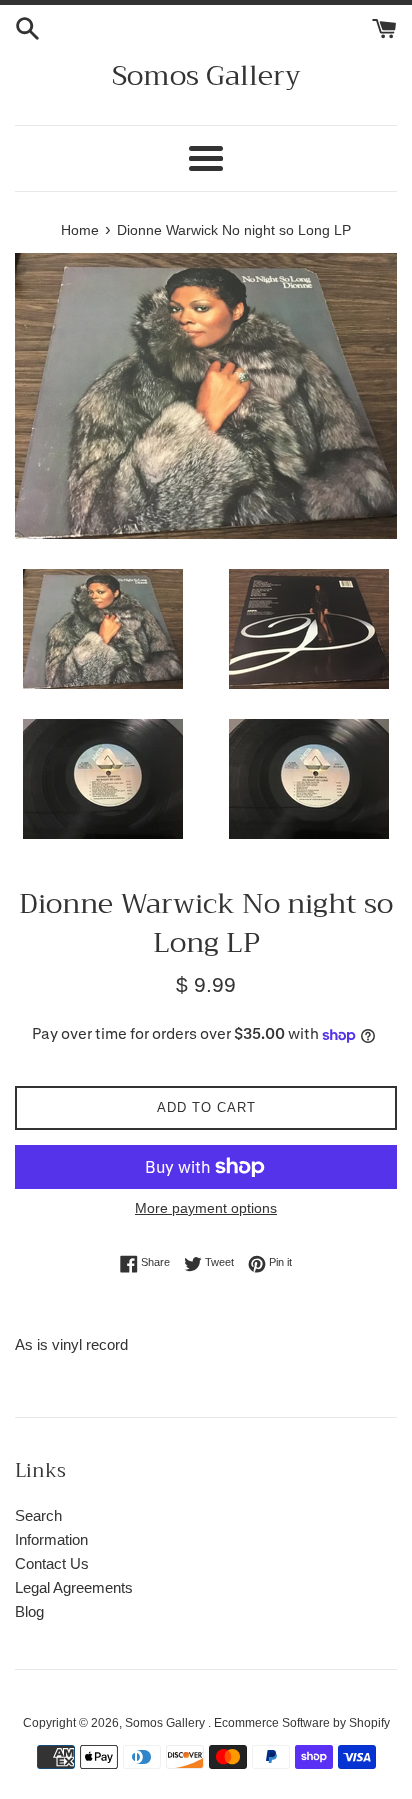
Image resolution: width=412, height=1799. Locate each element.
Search (38, 1515)
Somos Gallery (206, 75)
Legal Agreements (74, 1587)
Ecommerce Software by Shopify (302, 1723)
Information (51, 1539)
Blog (29, 1611)
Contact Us (52, 1563)
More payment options (206, 1208)
